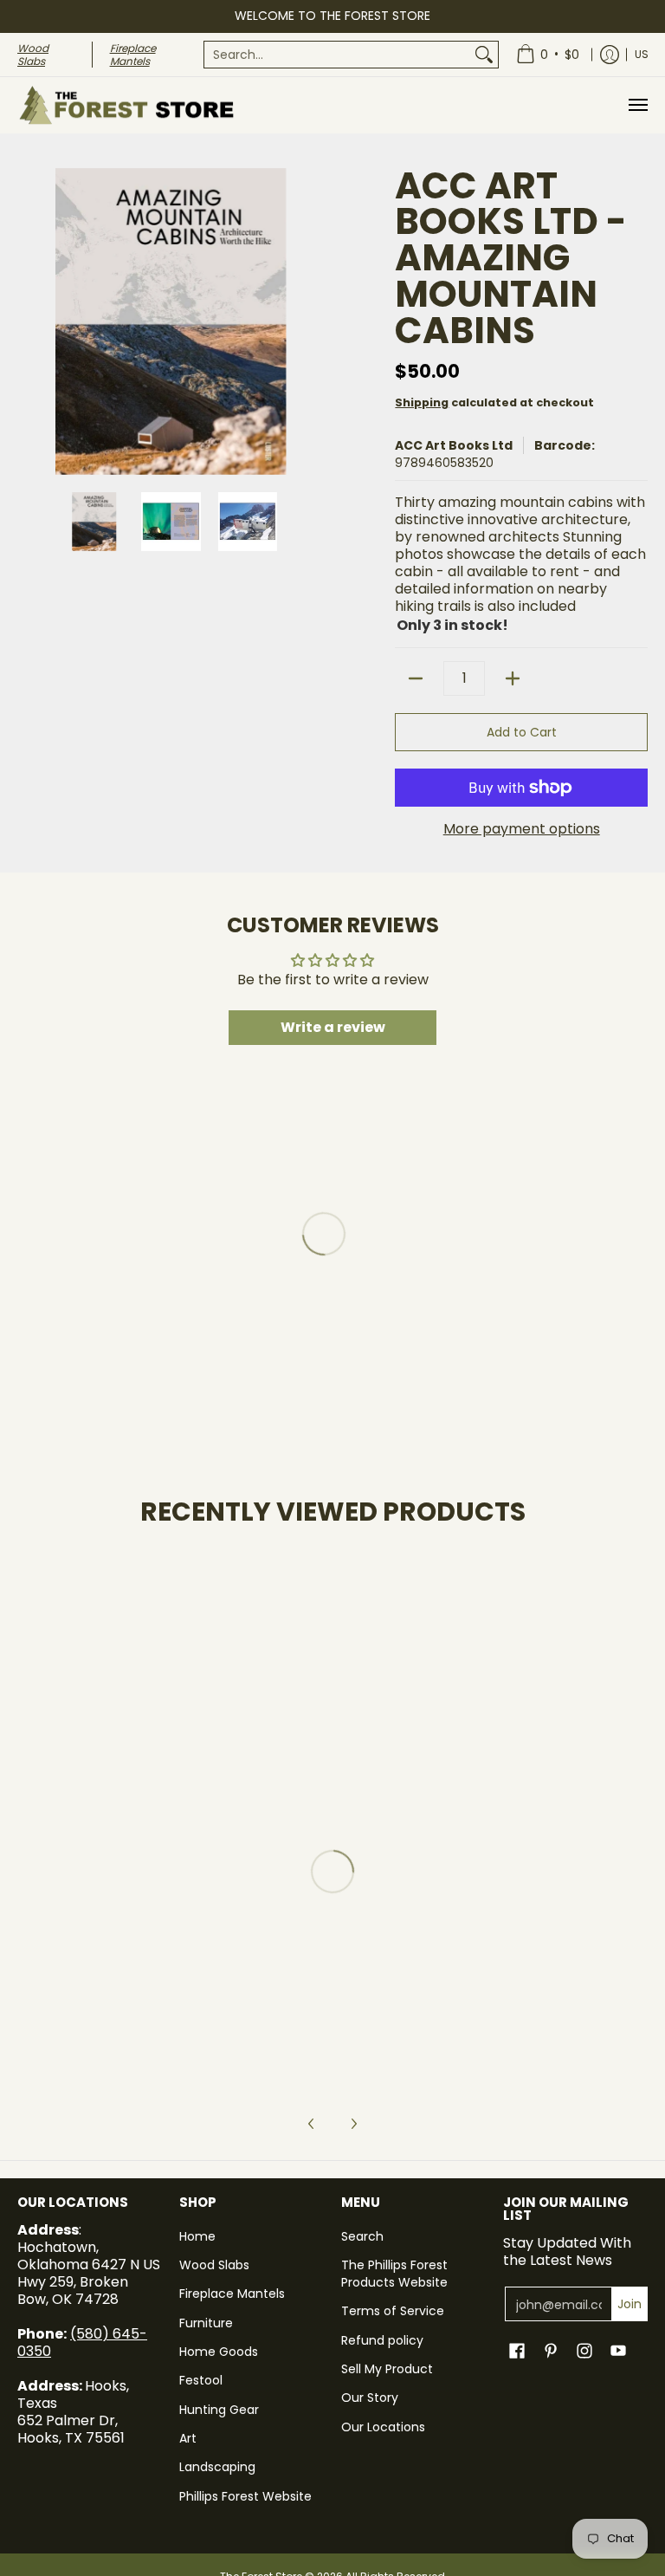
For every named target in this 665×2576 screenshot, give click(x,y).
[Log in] (610, 55)
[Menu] (637, 105)
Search (362, 2236)
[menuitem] (351, 55)
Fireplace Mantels (232, 2294)
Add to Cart (522, 732)
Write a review (333, 1027)
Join (629, 2304)
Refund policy (382, 2340)
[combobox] (337, 55)
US (642, 54)
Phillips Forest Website (245, 2496)
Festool (201, 2380)
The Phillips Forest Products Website (394, 2274)
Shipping (422, 402)
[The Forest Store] (126, 105)
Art (188, 2438)
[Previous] (29, 321)
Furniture (206, 2323)
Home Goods (219, 2352)
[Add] (513, 678)
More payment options (522, 829)
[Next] (312, 321)
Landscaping (217, 2467)
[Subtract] (416, 678)
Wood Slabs (214, 2265)
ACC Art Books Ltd (454, 445)
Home (197, 2236)
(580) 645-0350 (82, 2342)
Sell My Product (387, 2369)
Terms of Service (393, 2311)
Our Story (370, 2398)
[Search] (484, 55)
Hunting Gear (219, 2410)
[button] (517, 2351)
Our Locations (383, 2427)
